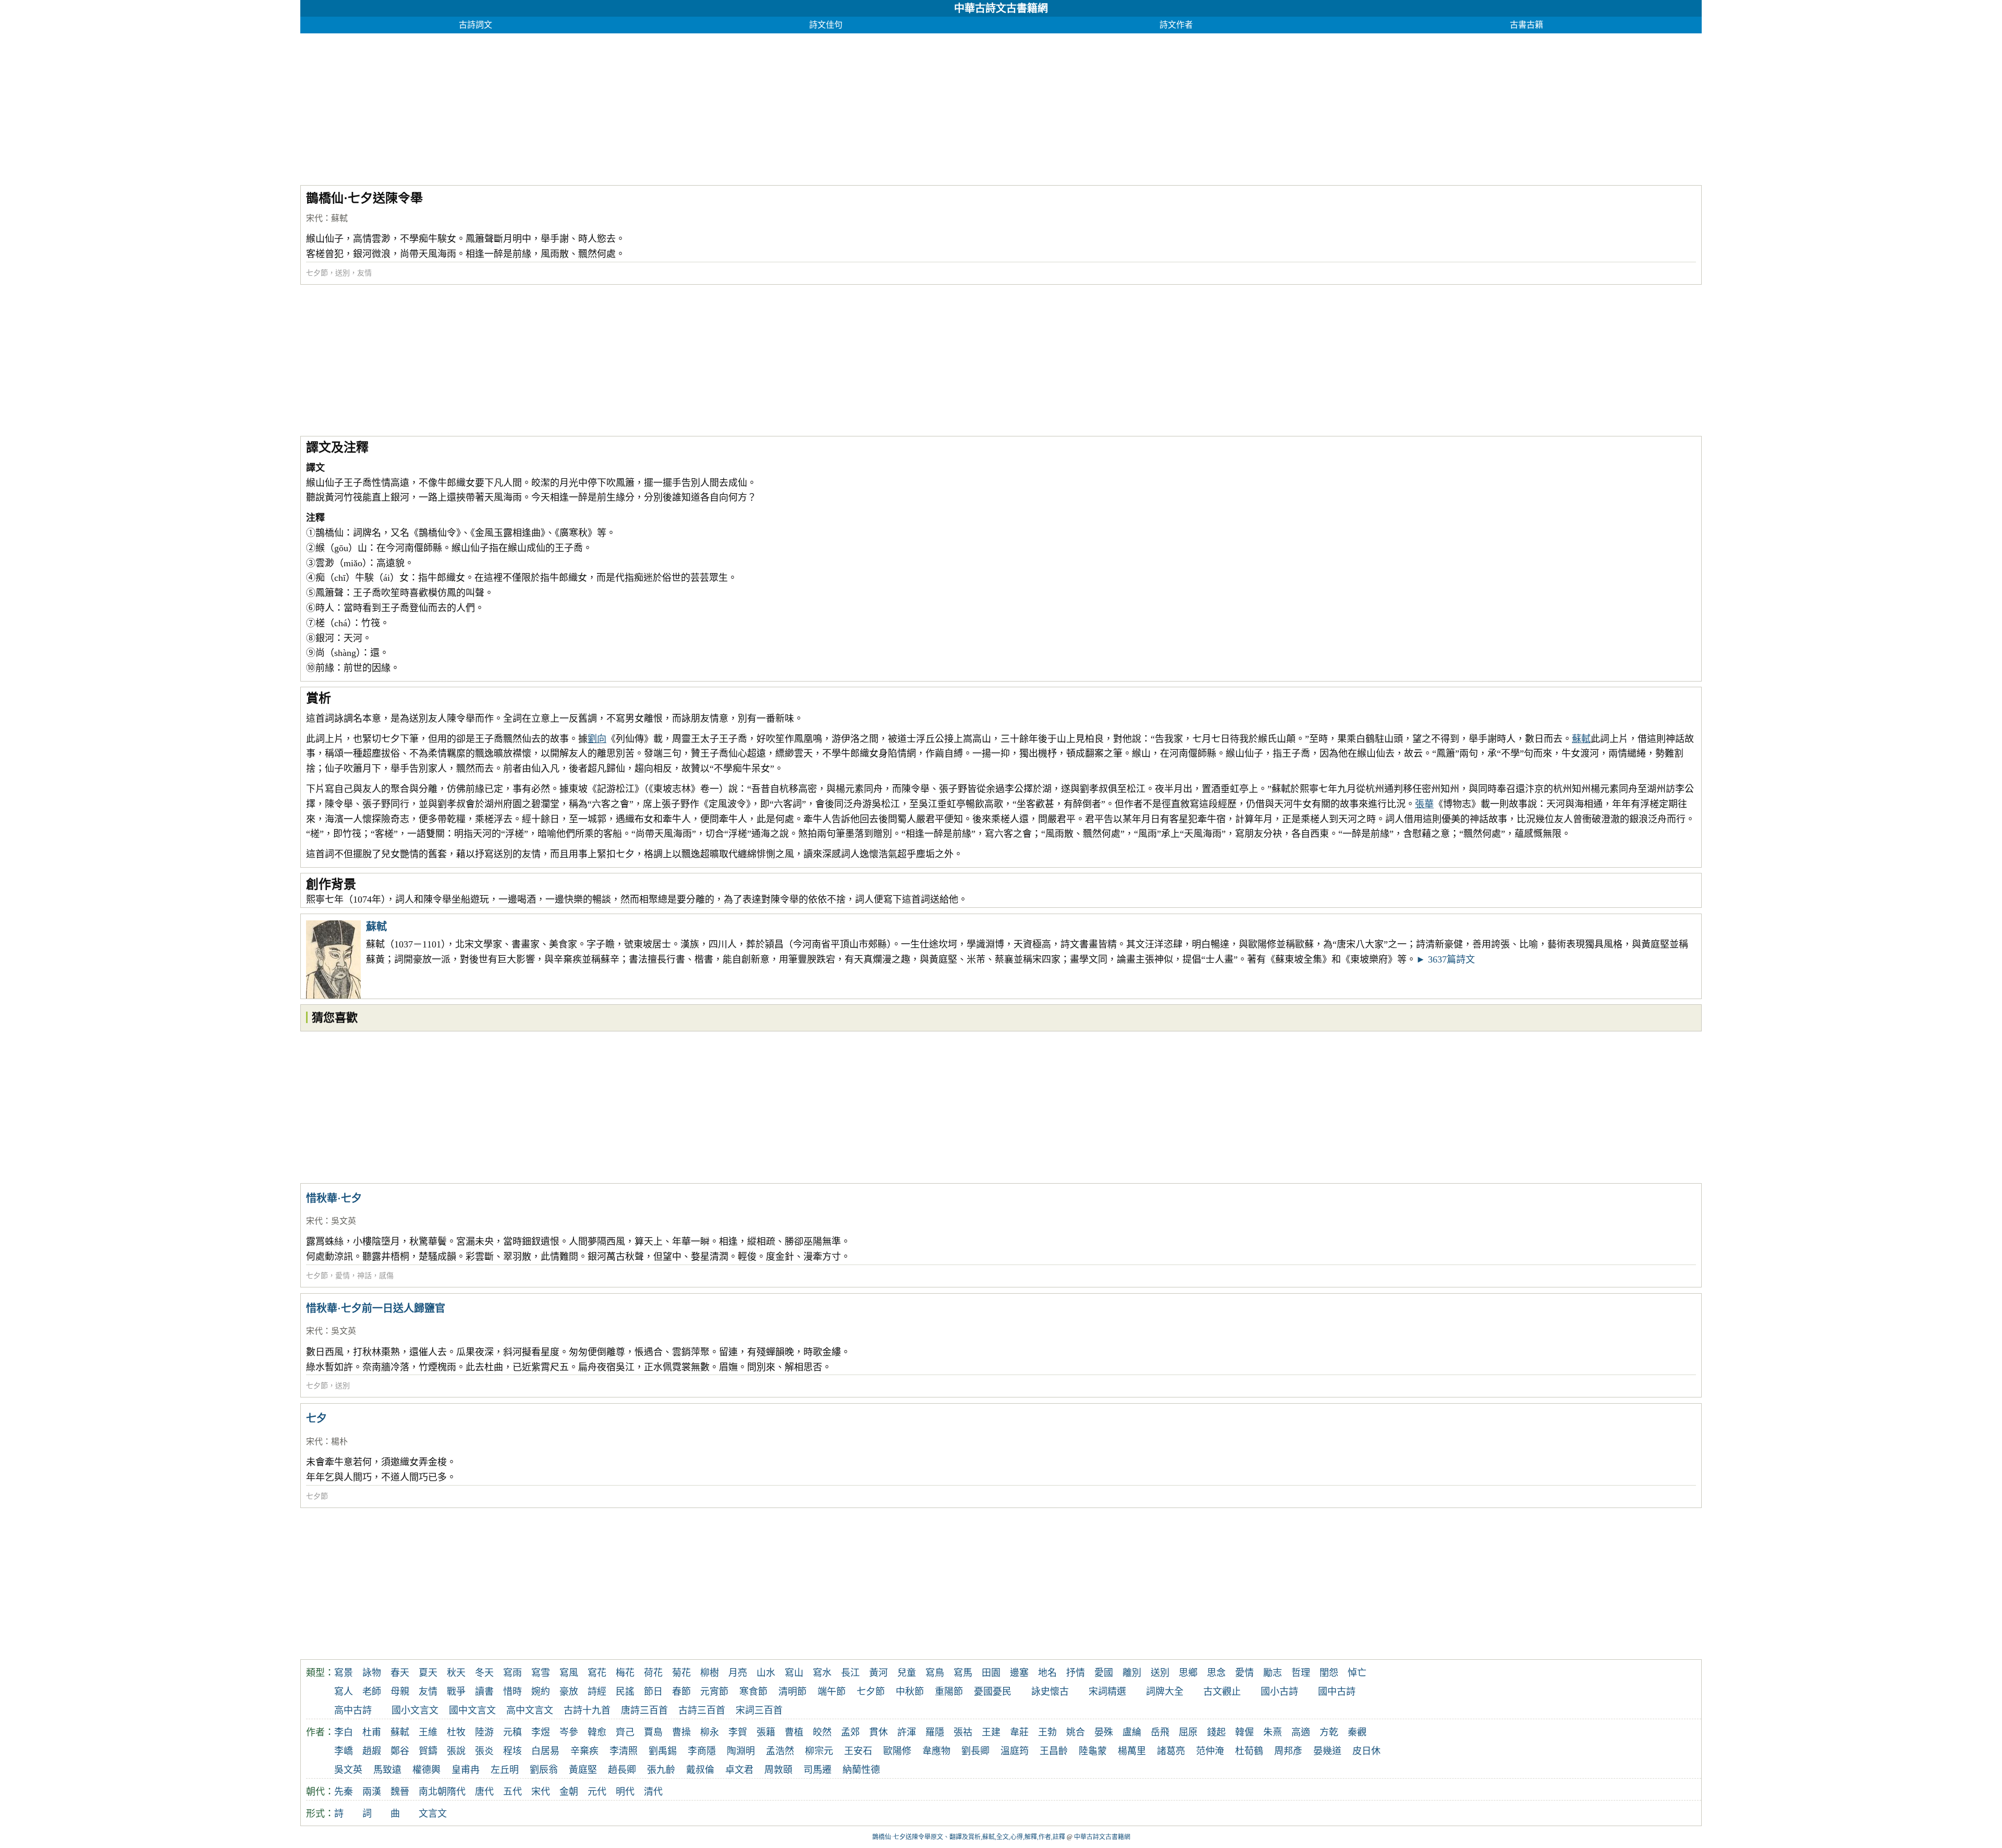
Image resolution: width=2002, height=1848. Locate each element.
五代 (512, 1792)
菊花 (681, 1673)
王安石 (858, 1751)
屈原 (1188, 1732)
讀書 (484, 1692)
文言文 (433, 1814)
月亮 (738, 1673)
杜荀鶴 (1249, 1751)
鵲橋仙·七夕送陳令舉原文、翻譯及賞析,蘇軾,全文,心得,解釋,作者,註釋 (969, 1837)
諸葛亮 (1171, 1751)
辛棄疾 (584, 1751)
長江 (850, 1673)
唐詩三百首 (644, 1710)
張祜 (963, 1732)
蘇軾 (339, 218)
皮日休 (1366, 1751)
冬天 (484, 1673)
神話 (364, 1276)
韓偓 (1244, 1732)
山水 (766, 1673)
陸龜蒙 (1093, 1751)
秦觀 (1357, 1732)
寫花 (597, 1673)
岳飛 (1160, 1732)
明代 (625, 1792)
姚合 (1076, 1732)
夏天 (428, 1673)
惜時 (512, 1692)
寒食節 (753, 1692)
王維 (428, 1732)
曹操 (681, 1732)
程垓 (512, 1751)
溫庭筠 (1015, 1751)
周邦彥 (1288, 1751)
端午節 (832, 1692)
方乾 (1329, 1732)
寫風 (569, 1673)
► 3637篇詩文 (1445, 959)
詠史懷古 (1050, 1692)
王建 (991, 1732)
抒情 (1076, 1673)
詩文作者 (1176, 25)
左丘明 (505, 1770)
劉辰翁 (544, 1770)
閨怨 (1329, 1673)
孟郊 (850, 1732)
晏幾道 (1327, 1751)
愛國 (1104, 1673)
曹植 (794, 1732)
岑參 (569, 1732)
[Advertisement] (613, 106)
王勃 (1047, 1732)
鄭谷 (400, 1751)
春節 (681, 1692)
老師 (372, 1692)
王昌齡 (1054, 1751)
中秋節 (910, 1692)
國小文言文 (415, 1710)
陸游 (484, 1732)
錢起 (1216, 1732)
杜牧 (456, 1732)
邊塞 (1019, 1673)
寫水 (822, 1673)
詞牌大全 (1165, 1692)
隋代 (456, 1792)
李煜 (541, 1732)
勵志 (1273, 1673)
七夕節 (317, 273)
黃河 (878, 1673)
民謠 (625, 1692)
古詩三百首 (702, 1710)
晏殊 (1104, 1732)
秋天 (456, 1673)
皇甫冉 (466, 1770)
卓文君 (739, 1770)
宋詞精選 (1107, 1692)
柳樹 (710, 1673)
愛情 (343, 1276)
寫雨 (512, 1673)
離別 (1132, 1673)
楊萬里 (1132, 1751)
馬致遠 (387, 1770)
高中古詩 (353, 1710)
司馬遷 (817, 1770)
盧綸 (1132, 1732)
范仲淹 (1210, 1751)
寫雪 (541, 1673)
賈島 (653, 1732)
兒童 (907, 1673)
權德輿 (426, 1770)
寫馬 (963, 1673)
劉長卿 (975, 1751)
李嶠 (344, 1751)
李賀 (738, 1732)
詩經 (597, 1692)
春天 (400, 1673)
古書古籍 (1527, 25)
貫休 (878, 1732)
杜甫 (372, 1732)
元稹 (512, 1732)
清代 (653, 1792)
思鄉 (1188, 1673)
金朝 (569, 1792)
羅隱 (935, 1732)
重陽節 (949, 1692)
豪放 (569, 1692)
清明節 (792, 1692)
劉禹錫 (663, 1751)
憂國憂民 (993, 1692)
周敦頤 (778, 1770)
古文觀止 (1222, 1692)
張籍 (766, 1732)
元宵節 (714, 1692)
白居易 (545, 1751)
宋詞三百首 (759, 1710)
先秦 (344, 1792)
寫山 (794, 1673)
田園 (991, 1673)
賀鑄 (428, 1751)
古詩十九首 (587, 1710)
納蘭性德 (861, 1770)
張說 (456, 1751)
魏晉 (400, 1792)
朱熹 (1273, 1732)
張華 (1424, 804)
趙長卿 (622, 1770)
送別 (343, 273)
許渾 (907, 1732)
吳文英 (344, 1221)
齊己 (625, 1732)
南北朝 (433, 1792)
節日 (653, 1692)
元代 (597, 1792)
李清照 (624, 1751)
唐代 (484, 1792)
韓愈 (597, 1732)
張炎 (484, 1751)
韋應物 (936, 1751)
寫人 (344, 1692)
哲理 (1301, 1673)
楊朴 (339, 1442)
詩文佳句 (826, 25)
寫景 (344, 1673)
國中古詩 (1337, 1692)
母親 (400, 1692)
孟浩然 (780, 1751)
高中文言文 (530, 1710)
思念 (1216, 1673)
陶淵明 (741, 1751)
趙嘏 (372, 1751)
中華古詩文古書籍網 (1001, 8)
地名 (1047, 1673)
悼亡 (1357, 1673)
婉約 (541, 1692)
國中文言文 (472, 1710)
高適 (1301, 1732)
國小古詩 (1279, 1692)
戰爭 (456, 1692)
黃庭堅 (583, 1770)
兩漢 (372, 1792)
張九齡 (661, 1770)
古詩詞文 (475, 25)
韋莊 (1019, 1732)
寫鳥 (935, 1673)
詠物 (372, 1673)
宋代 (314, 218)
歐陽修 (897, 1751)
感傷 (386, 1276)
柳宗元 (819, 1751)
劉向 (597, 739)
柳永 (710, 1732)
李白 (344, 1732)
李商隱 (702, 1751)
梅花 (625, 1673)
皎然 (822, 1732)
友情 (364, 273)
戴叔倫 (700, 1770)
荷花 (653, 1673)
